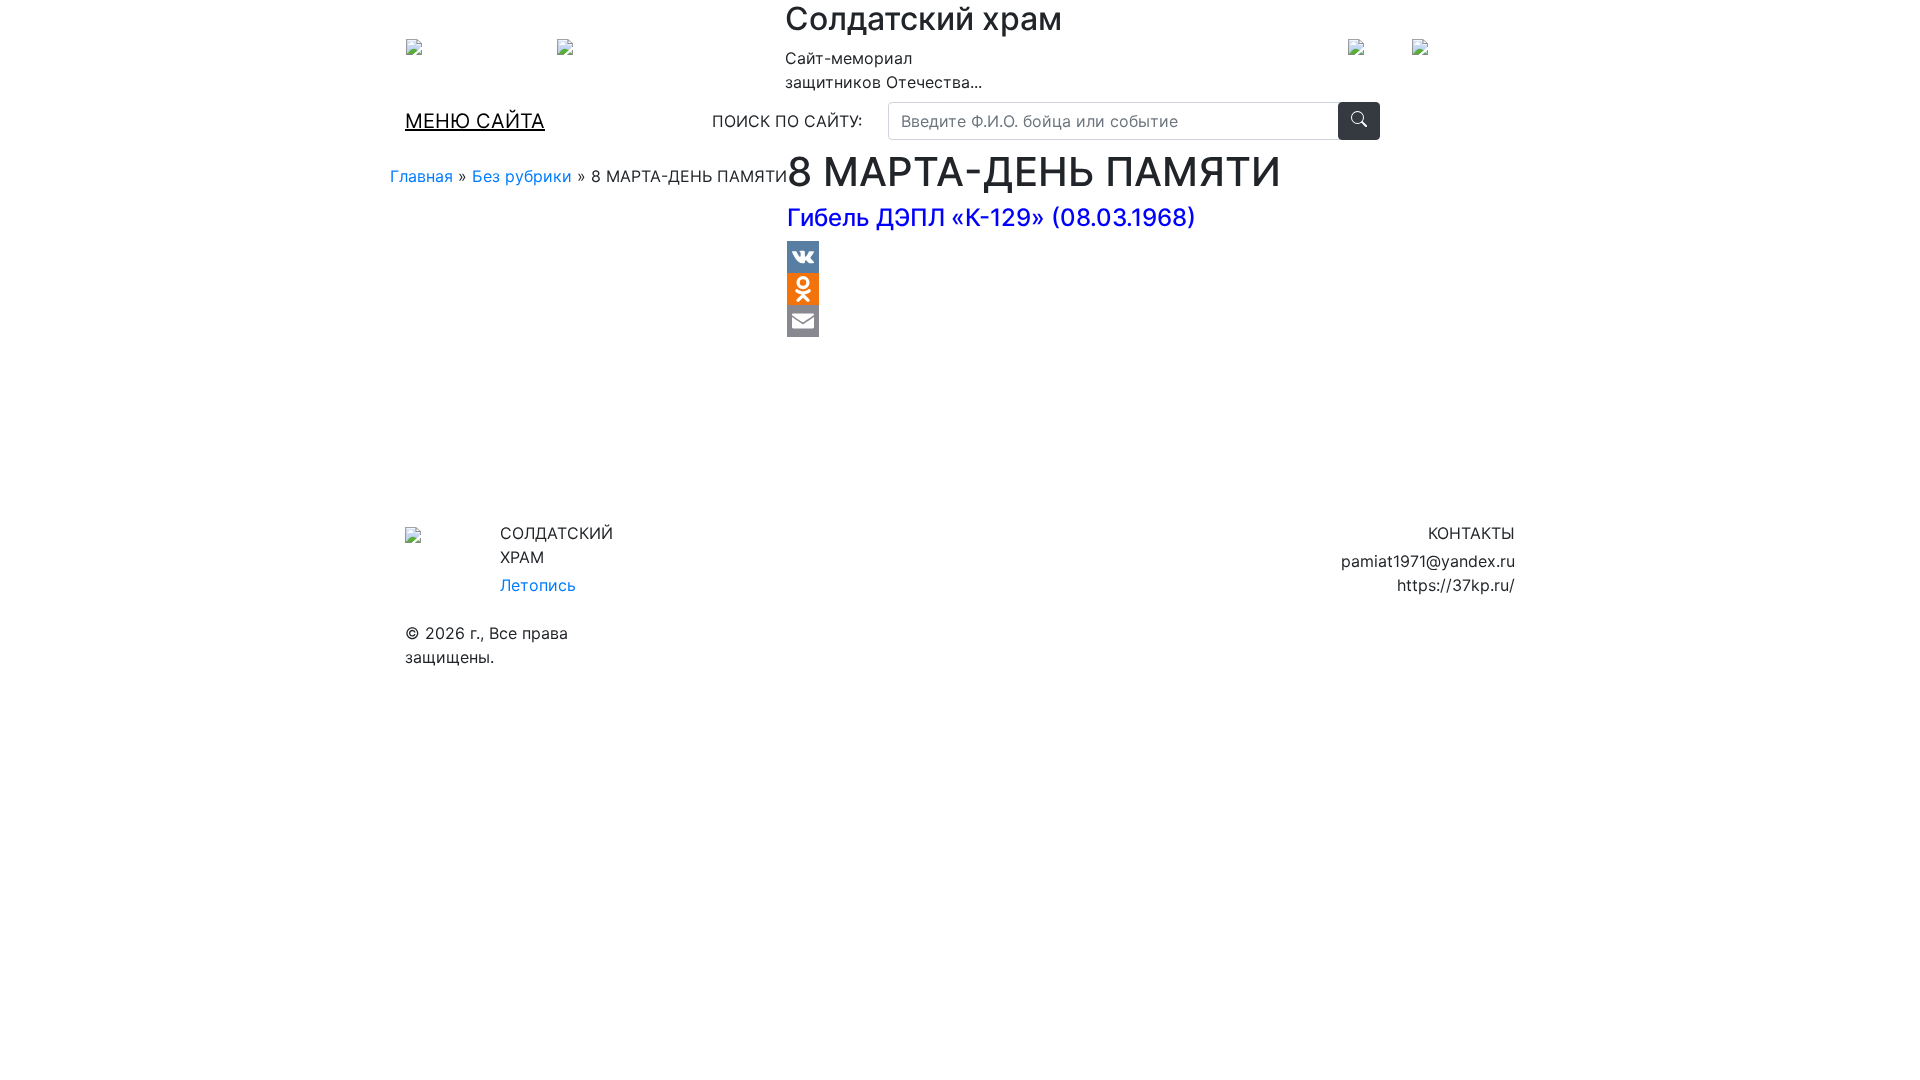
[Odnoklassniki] (1034, 289)
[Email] (1034, 321)
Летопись (538, 585)
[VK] (1034, 257)
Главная (421, 176)
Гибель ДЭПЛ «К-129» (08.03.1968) (991, 217)
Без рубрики (522, 176)
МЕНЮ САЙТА (475, 121)
